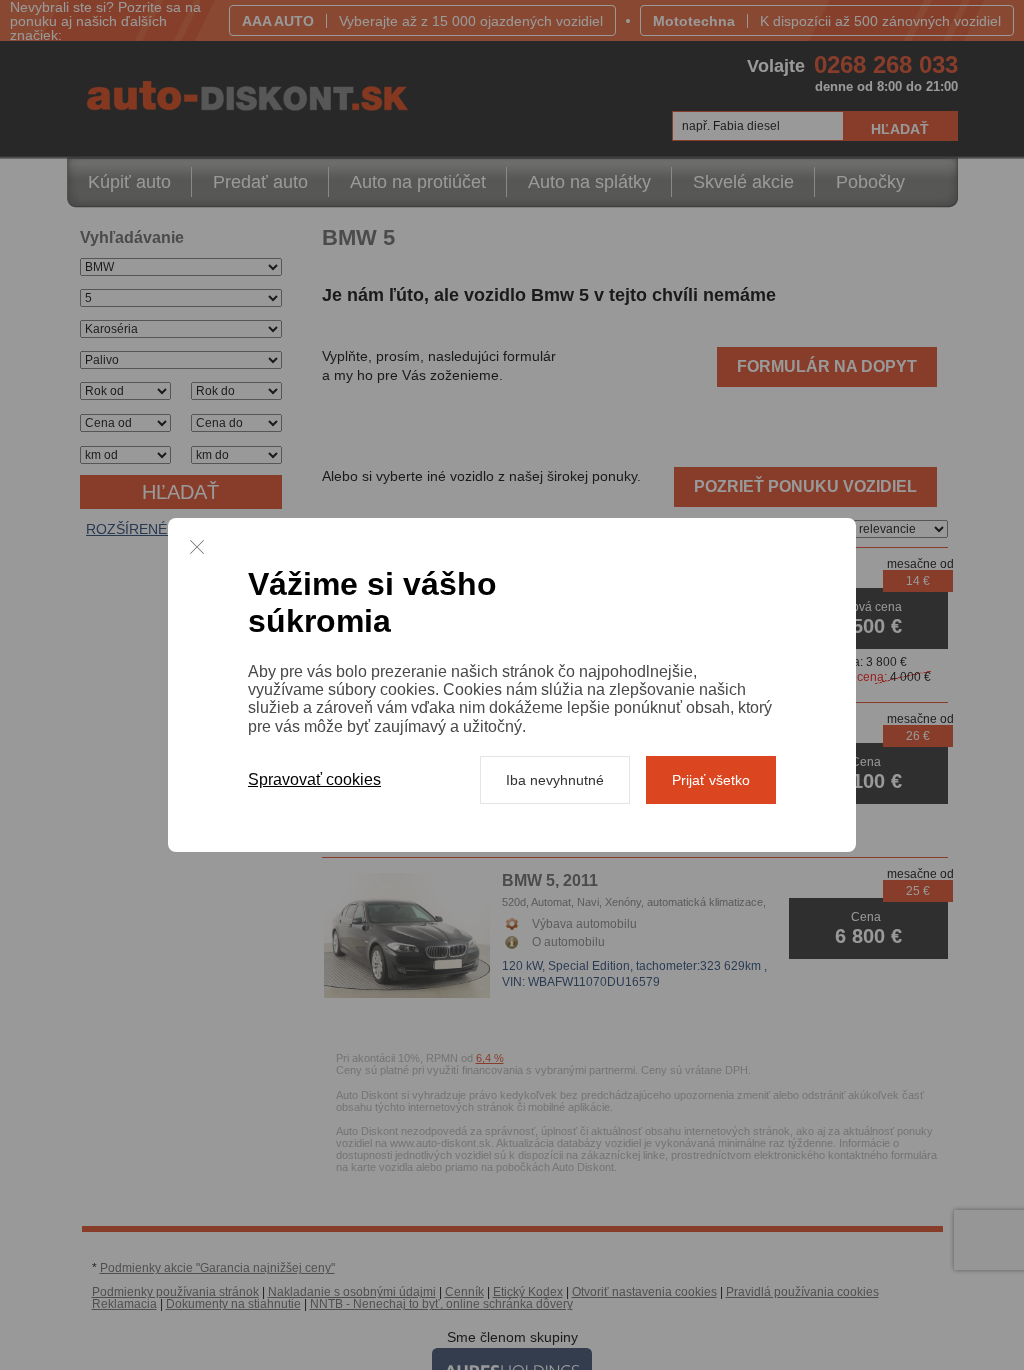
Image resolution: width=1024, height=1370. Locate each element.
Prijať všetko (711, 780)
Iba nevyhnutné (555, 780)
